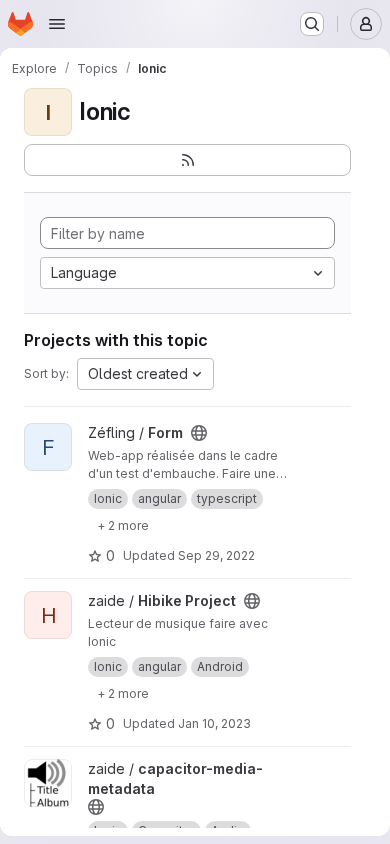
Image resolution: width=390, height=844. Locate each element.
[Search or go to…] (312, 24)
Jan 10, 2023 (214, 723)
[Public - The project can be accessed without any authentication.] (199, 433)
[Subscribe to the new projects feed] (187, 160)
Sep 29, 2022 (216, 555)
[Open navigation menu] (57, 24)
